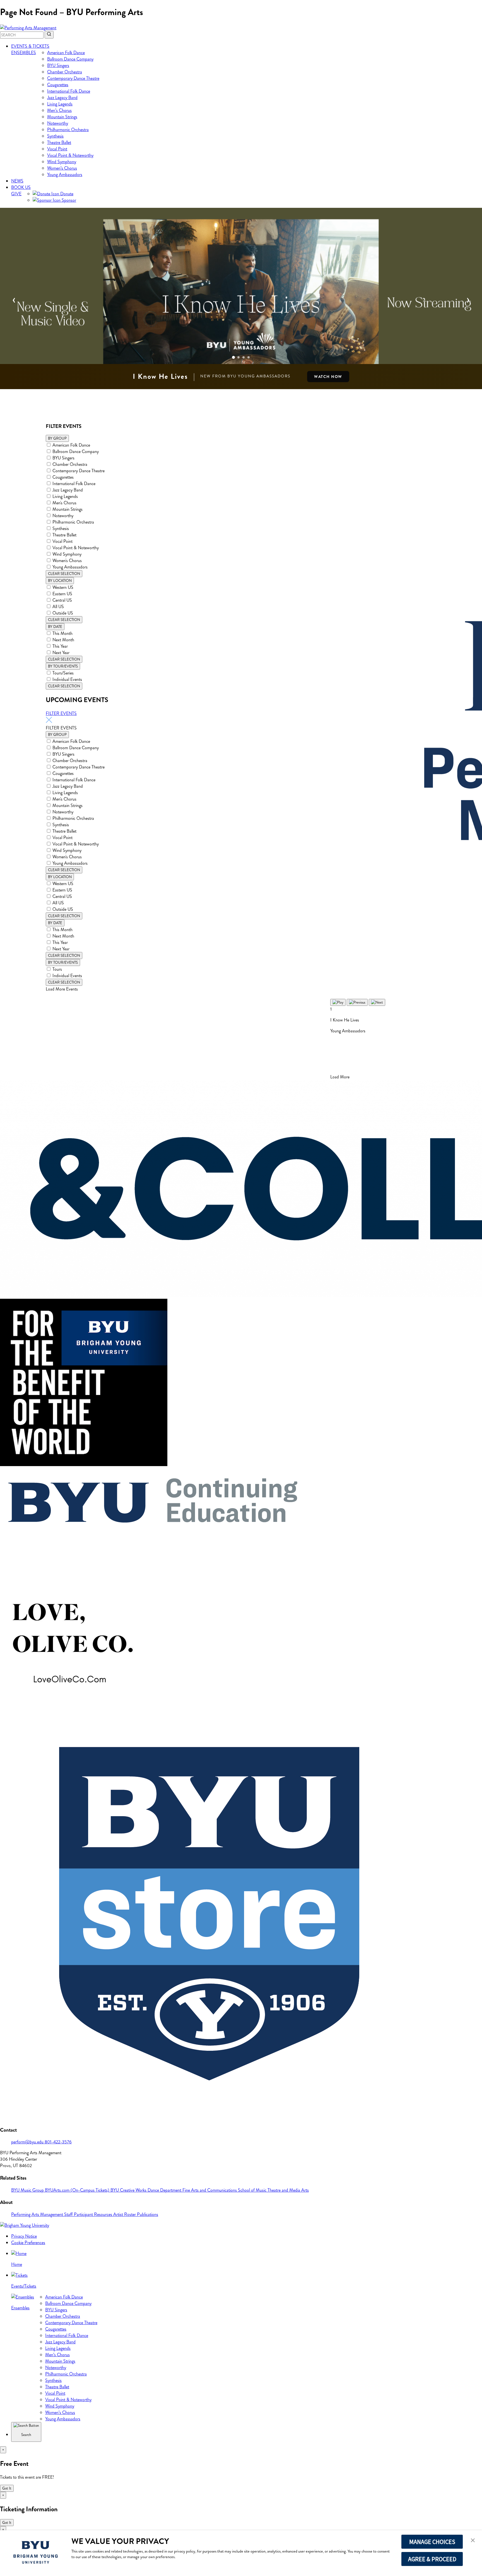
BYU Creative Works (129, 2190)
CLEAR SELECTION (64, 574)
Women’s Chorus (62, 168)
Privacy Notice (24, 2236)
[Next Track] (377, 1002)
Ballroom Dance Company (70, 59)
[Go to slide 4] (249, 357)
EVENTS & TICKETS (30, 46)
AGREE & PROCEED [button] (432, 2559)
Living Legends (60, 104)
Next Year (61, 653)
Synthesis (55, 136)
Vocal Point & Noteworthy (70, 155)
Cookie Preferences (28, 2243)
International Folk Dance (69, 91)
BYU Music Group (28, 2190)
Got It (7, 2488)
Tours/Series (63, 673)
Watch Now (328, 377)
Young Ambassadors (65, 174)
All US (58, 607)
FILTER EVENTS (61, 713)
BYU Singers (58, 65)
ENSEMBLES (24, 53)
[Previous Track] (357, 1002)
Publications (148, 2214)
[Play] (338, 1002)
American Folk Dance (66, 53)
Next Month (63, 640)
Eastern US (62, 594)
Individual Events (67, 679)
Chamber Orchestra (65, 72)
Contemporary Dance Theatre (73, 78)
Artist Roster (125, 2214)
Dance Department (165, 2190)
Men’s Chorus (59, 110)
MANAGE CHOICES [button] (432, 2542)
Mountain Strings (62, 117)
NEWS (17, 181)
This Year (60, 646)
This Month (62, 633)
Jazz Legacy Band (62, 97)
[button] (473, 2541)
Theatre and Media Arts (288, 2190)
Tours (57, 969)
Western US (63, 587)
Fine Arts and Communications (210, 2190)
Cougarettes (58, 85)
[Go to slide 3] (244, 357)
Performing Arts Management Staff (43, 2214)
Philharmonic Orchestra (68, 130)
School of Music (253, 2190)
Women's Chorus (67, 561)
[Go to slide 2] (238, 357)
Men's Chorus (64, 503)
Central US (62, 600)
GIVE (16, 194)
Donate (66, 194)
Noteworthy (58, 123)
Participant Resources (94, 2214)
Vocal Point (57, 149)
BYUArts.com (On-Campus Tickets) (78, 2190)
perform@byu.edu (28, 2142)
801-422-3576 (58, 2142)
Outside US (63, 613)
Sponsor (68, 200)
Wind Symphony (62, 162)
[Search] (49, 35)
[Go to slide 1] (233, 357)
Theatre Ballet (59, 142)
